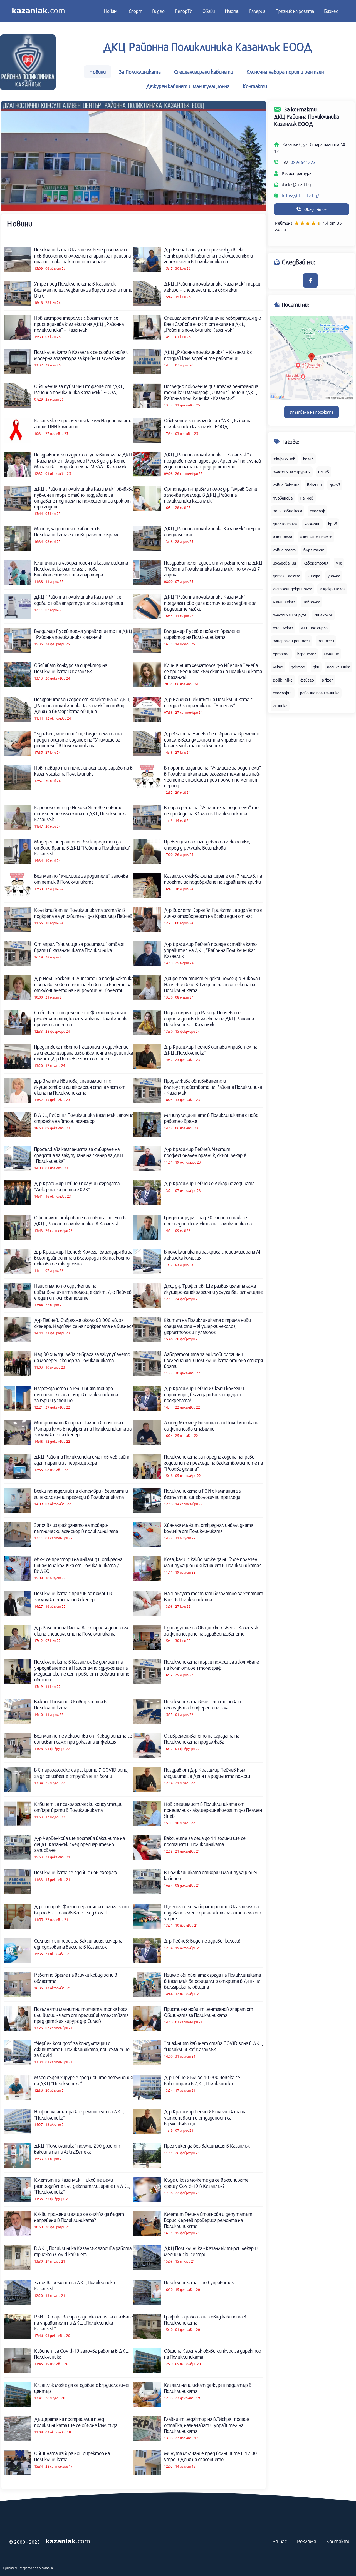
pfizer (327, 680)
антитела (282, 537)
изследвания (284, 563)
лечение (331, 654)
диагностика (285, 524)
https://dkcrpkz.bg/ (300, 195)
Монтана (46, 2568)
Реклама (307, 2541)
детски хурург (286, 576)
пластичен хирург (290, 615)
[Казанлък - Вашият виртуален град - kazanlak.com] (38, 11)
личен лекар (284, 602)
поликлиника (339, 667)
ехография (283, 693)
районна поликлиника (320, 693)
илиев (324, 472)
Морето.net (29, 2568)
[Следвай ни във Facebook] (310, 280)
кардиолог (307, 654)
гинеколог (323, 615)
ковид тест (284, 550)
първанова (283, 498)
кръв (333, 524)
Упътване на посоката (311, 412)
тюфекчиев (284, 459)
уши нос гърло (314, 628)
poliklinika (283, 680)
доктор (298, 667)
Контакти (338, 2541)
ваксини (314, 485)
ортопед (281, 654)
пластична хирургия (292, 472)
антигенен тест (316, 537)
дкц (316, 667)
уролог (334, 576)
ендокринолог (332, 589)
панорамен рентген (291, 641)
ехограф (317, 511)
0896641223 (303, 162)
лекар (278, 667)
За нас (280, 2541)
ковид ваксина (286, 485)
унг (339, 563)
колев (308, 459)
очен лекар (283, 628)
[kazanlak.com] (68, 2542)
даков (335, 485)
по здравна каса (287, 511)
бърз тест (314, 550)
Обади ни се (315, 209)
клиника (280, 706)
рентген (326, 641)
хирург (314, 576)
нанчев (307, 498)
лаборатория (316, 563)
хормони (312, 524)
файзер (307, 680)
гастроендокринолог (292, 589)
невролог (311, 602)
